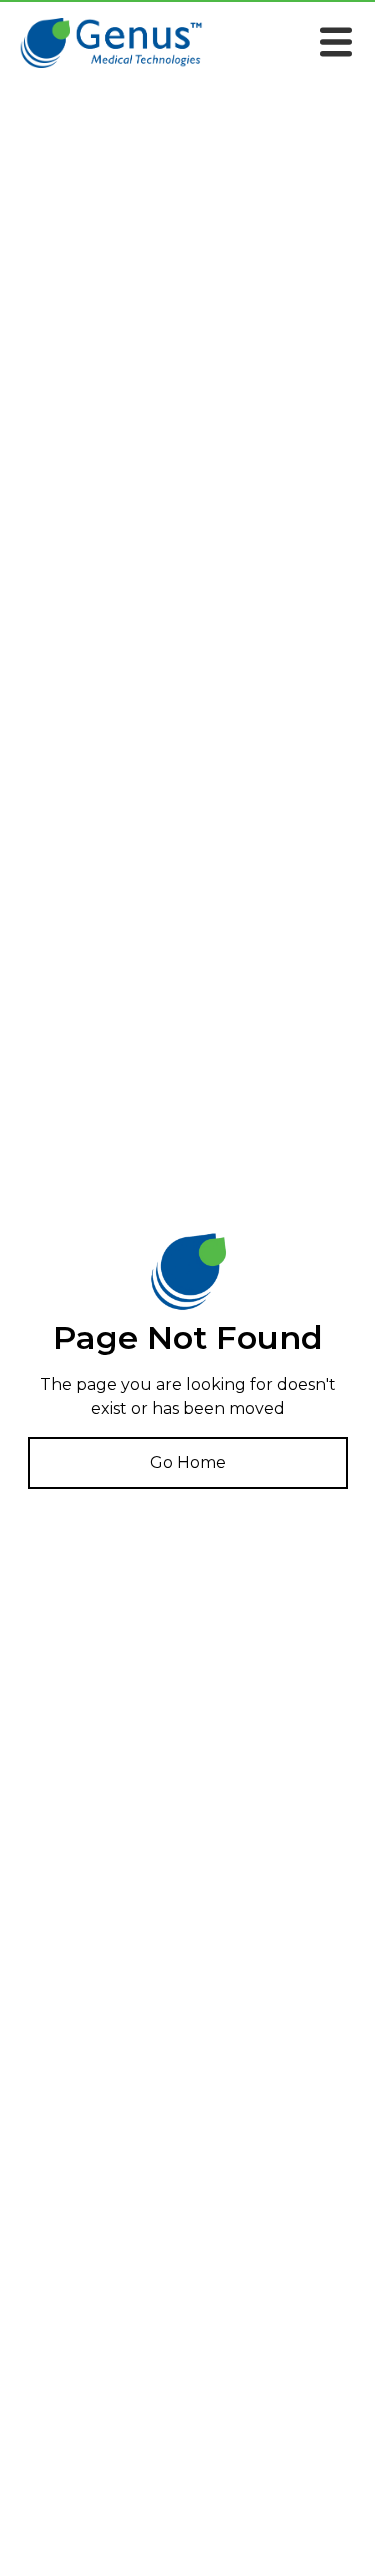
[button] (336, 47)
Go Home (188, 1462)
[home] (115, 43)
